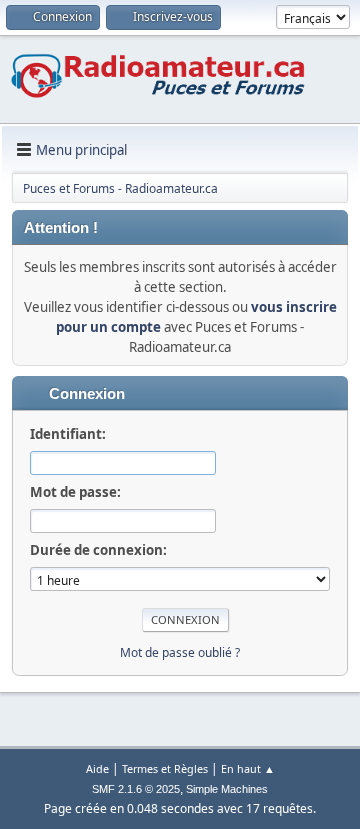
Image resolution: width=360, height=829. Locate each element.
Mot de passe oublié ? (180, 652)
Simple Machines (227, 789)
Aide (97, 768)
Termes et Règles (165, 768)
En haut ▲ (248, 768)
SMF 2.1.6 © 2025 (136, 789)
